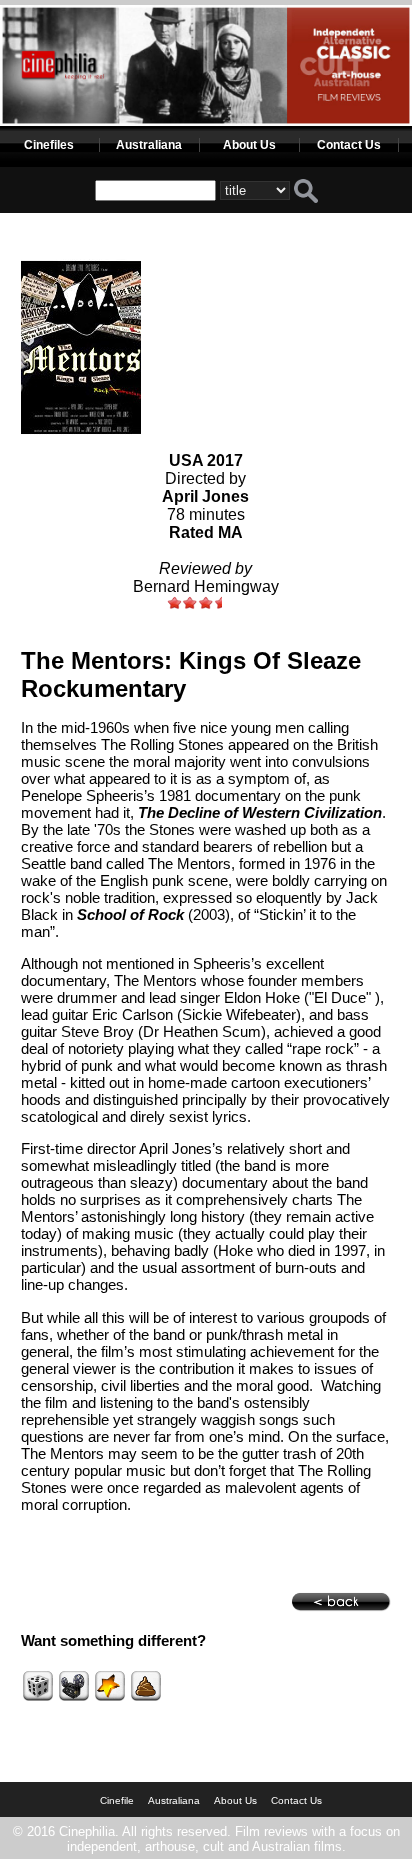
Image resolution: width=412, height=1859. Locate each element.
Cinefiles (49, 145)
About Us (249, 145)
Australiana (149, 145)
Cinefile (117, 1800)
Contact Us (349, 145)
